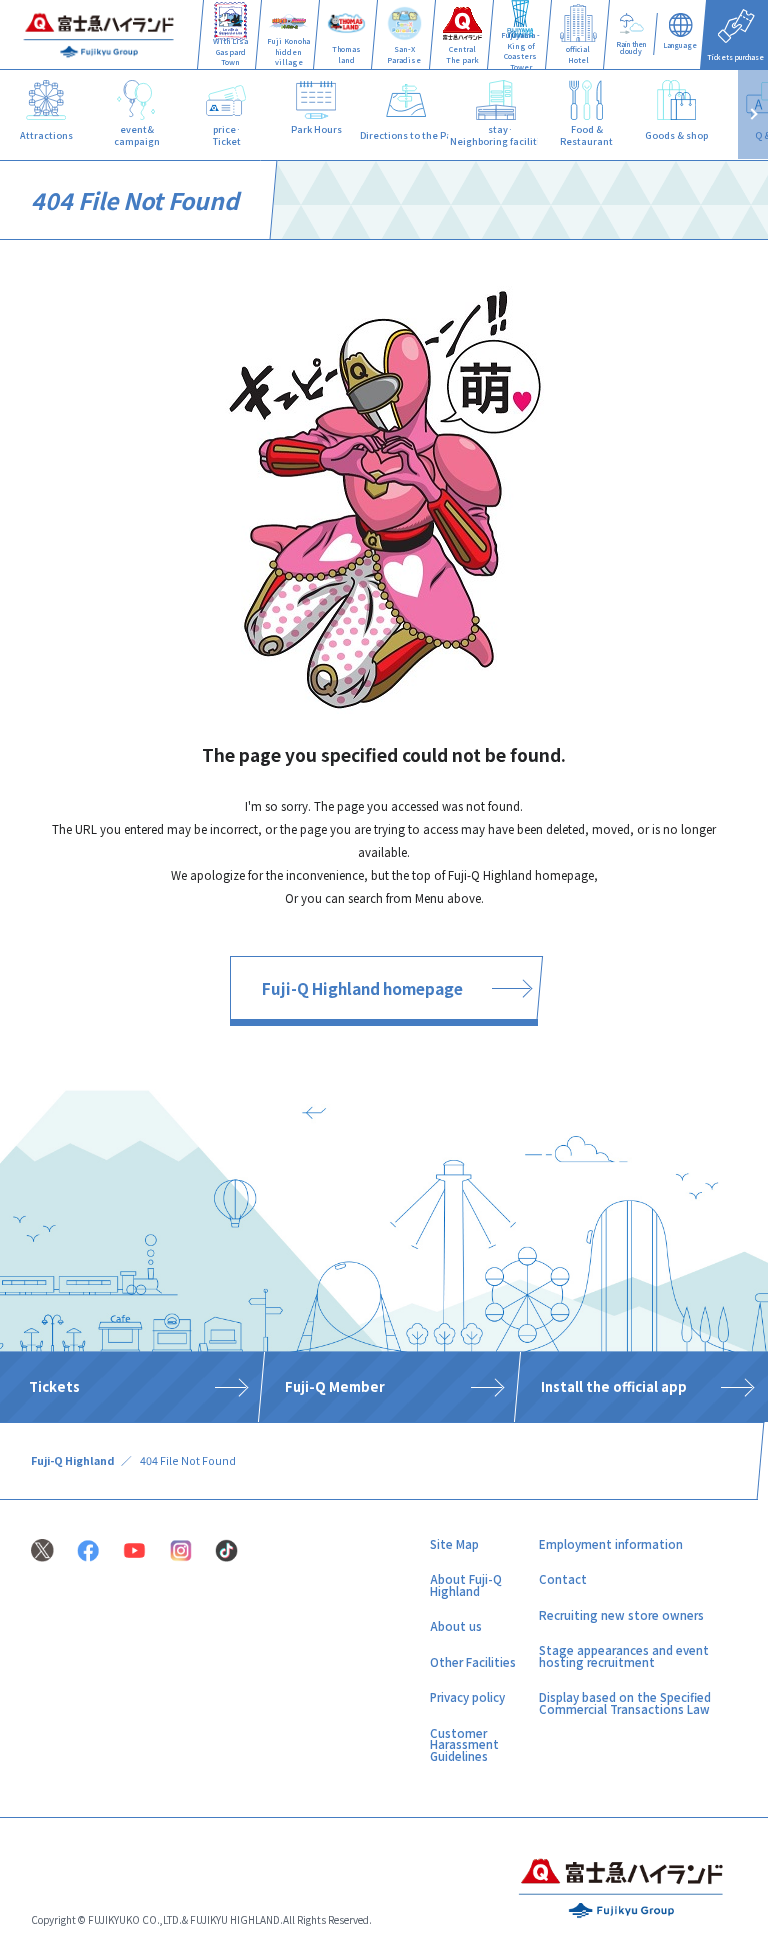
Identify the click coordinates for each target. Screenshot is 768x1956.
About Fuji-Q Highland (466, 1585)
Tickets (54, 1387)
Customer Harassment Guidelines (464, 1744)
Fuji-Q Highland (72, 1460)
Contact (563, 1579)
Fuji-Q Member (335, 1387)
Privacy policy (467, 1697)
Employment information (611, 1544)
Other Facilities (473, 1662)
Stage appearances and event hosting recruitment (624, 1656)
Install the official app (614, 1387)
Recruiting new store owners (621, 1615)
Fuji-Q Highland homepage (362, 988)
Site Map (454, 1544)
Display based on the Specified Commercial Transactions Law (625, 1703)
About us (456, 1626)
